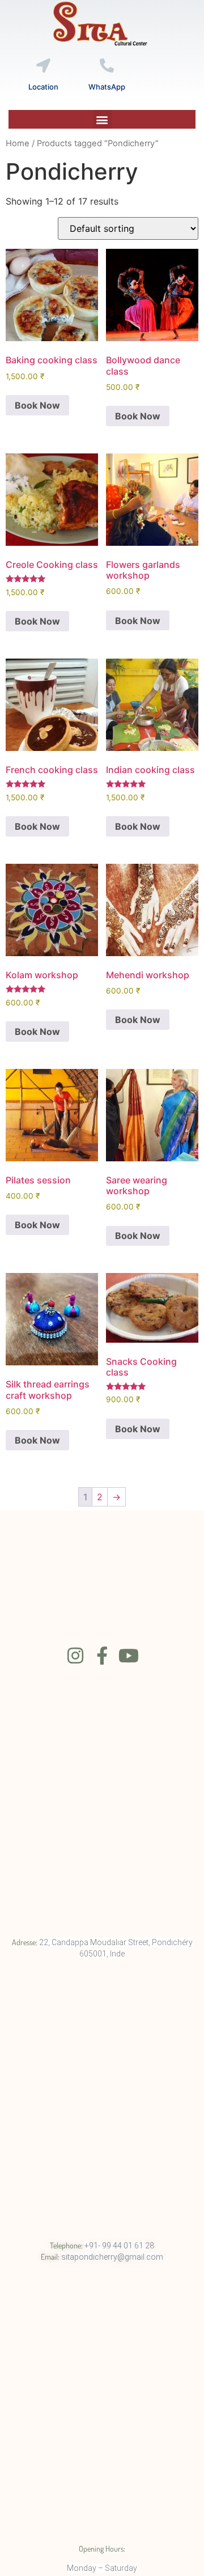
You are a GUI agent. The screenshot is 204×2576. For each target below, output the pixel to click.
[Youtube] (129, 1656)
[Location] (43, 65)
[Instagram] (75, 1656)
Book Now (37, 405)
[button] (102, 119)
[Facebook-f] (102, 1656)
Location (43, 87)
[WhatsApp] (107, 65)
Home (18, 143)
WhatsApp (107, 87)
